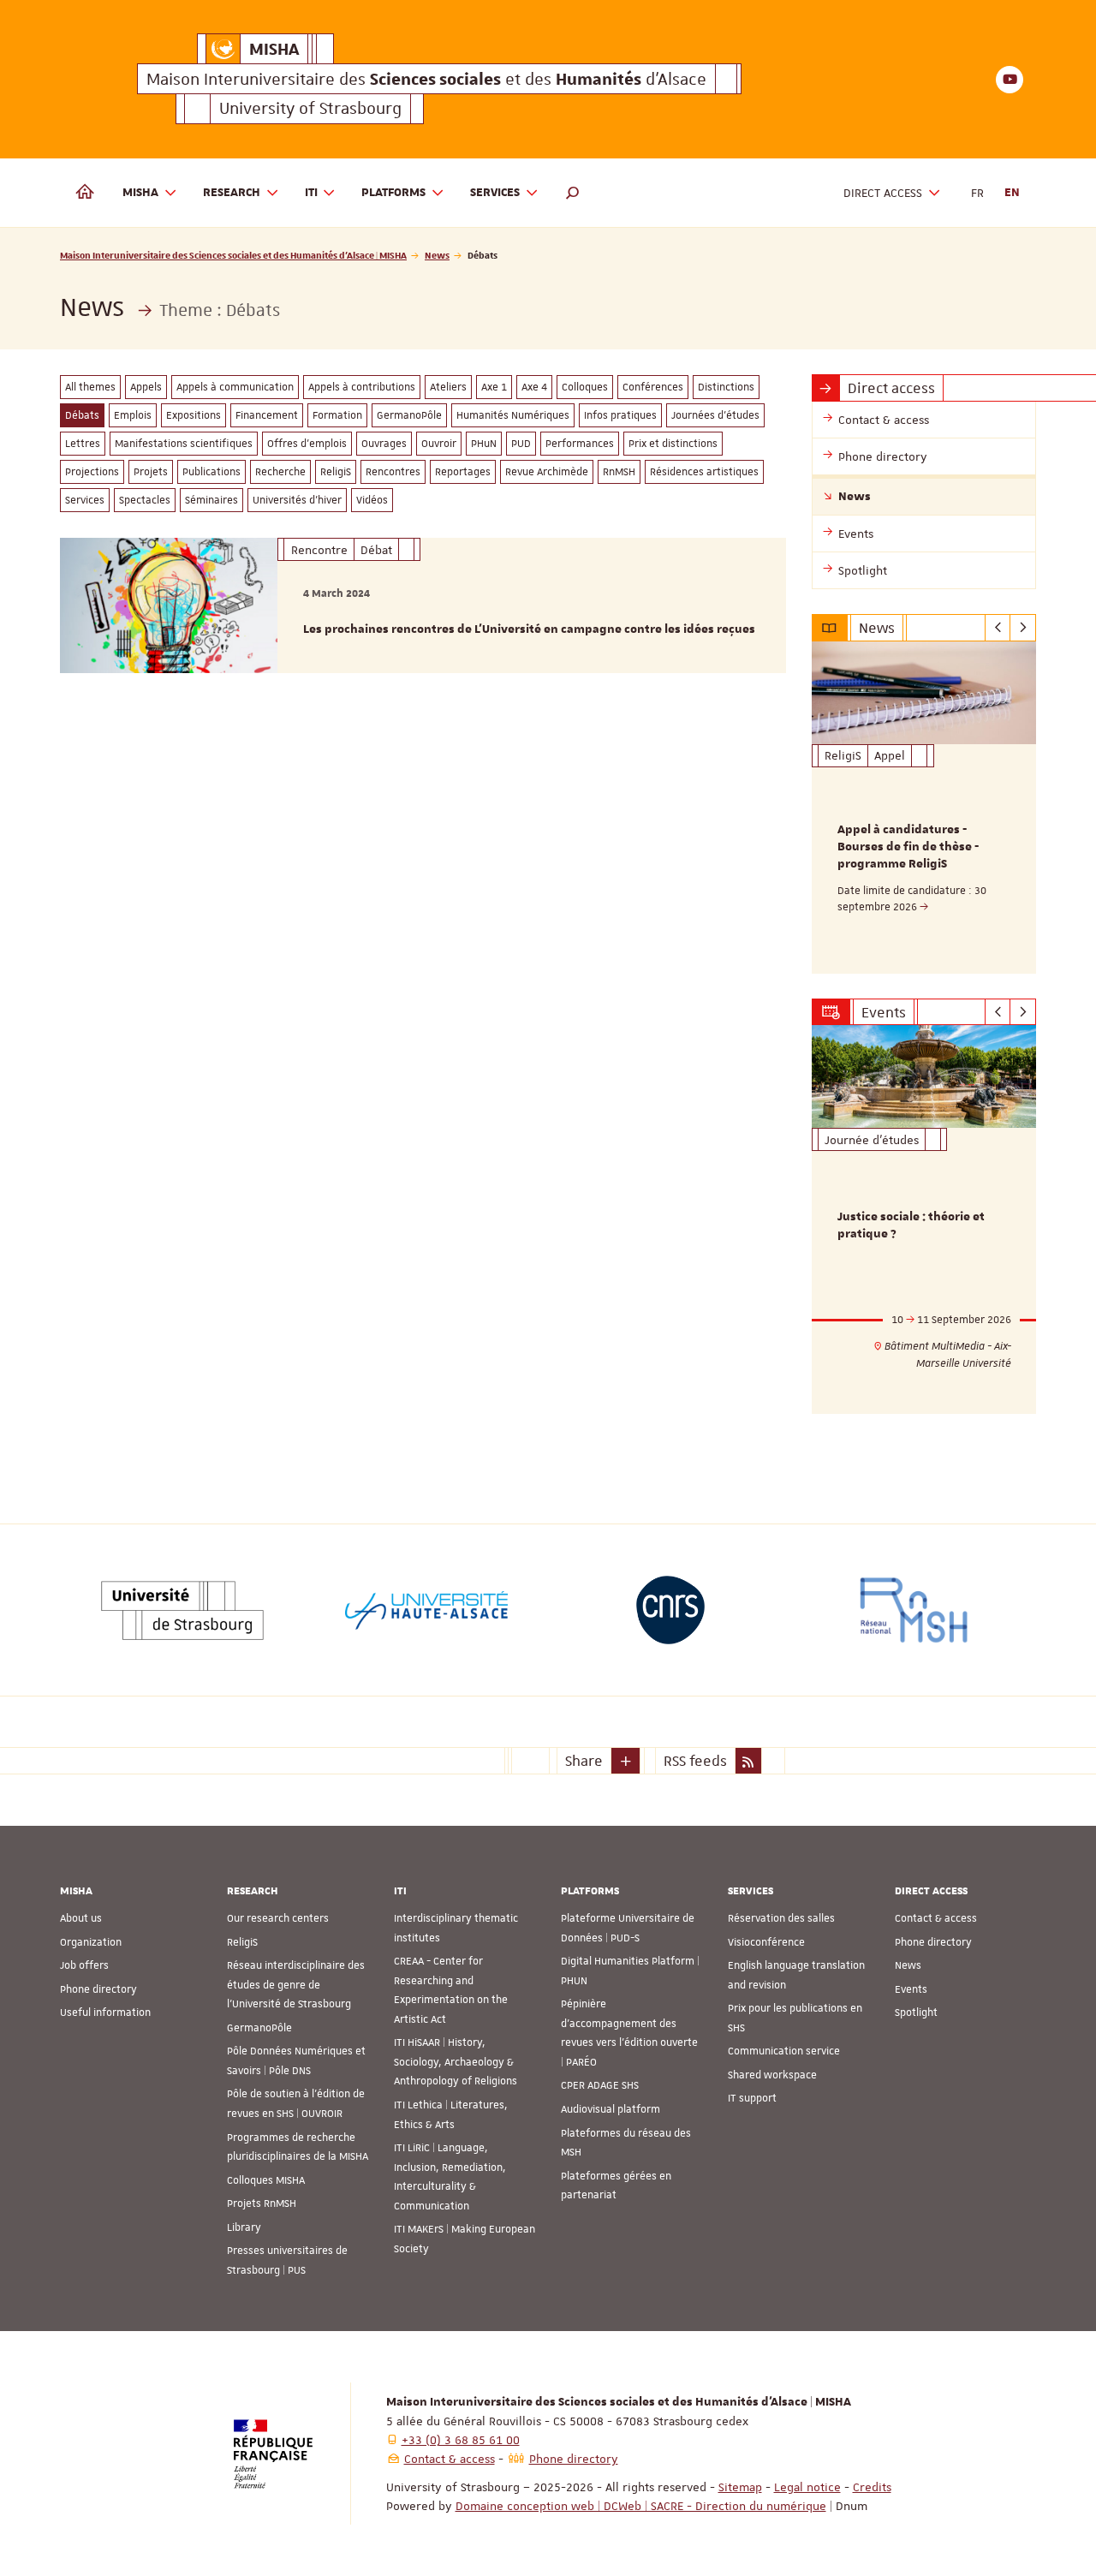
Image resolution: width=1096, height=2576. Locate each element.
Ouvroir (439, 444)
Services (85, 500)
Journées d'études (715, 415)
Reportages (463, 472)
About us (81, 1918)
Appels (146, 387)
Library (244, 2227)
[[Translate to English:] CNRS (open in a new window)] (670, 1610)
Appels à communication (235, 387)
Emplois (133, 415)
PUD (521, 444)
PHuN (484, 444)
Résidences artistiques (704, 472)
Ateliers (448, 387)
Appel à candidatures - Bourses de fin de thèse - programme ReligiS (908, 847)
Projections (92, 472)
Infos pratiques (620, 415)
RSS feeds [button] (695, 1761)
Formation (337, 415)
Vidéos (372, 500)
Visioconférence (766, 1942)
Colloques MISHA (266, 2180)
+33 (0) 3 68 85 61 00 (461, 2440)
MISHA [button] (140, 193)
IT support (752, 2098)
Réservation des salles (781, 1918)
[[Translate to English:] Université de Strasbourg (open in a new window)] (182, 1610)
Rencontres (393, 472)
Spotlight (916, 2012)
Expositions (194, 415)
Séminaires (211, 500)
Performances (580, 444)
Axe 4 (534, 387)
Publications (211, 472)
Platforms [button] (393, 193)
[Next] (1023, 628)
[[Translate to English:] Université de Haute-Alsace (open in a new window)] (426, 1610)
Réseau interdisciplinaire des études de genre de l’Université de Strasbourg (296, 1985)
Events (911, 1989)
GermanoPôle (409, 415)
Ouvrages (384, 444)
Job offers (84, 1965)
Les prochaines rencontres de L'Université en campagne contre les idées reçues (529, 629)
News (437, 255)
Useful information (105, 2012)
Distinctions (726, 387)
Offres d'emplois (307, 444)
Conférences (653, 387)
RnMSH (619, 472)
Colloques (585, 387)
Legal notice (807, 2487)
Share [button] (584, 1761)
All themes (90, 387)
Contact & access (936, 1918)
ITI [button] (311, 193)
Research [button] (232, 193)
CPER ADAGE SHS (600, 2085)
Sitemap (740, 2487)
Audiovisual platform (611, 2109)
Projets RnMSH (262, 2203)
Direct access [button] (883, 193)
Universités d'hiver (297, 500)
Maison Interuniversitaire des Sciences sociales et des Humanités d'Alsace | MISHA (233, 255)
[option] (924, 808)
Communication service (784, 2051)
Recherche (280, 472)
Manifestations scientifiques (184, 444)
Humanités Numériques (513, 415)
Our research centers (278, 1918)
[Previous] (998, 628)
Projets (151, 472)
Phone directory (98, 1989)
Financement (267, 415)
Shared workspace (772, 2075)
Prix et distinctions (673, 444)
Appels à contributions (362, 387)
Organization (91, 1942)
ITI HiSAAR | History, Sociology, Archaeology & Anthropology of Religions (456, 2062)
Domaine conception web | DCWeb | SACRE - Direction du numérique (641, 2506)
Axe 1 (494, 387)
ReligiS (336, 472)
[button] (573, 193)
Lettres (83, 444)
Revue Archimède (547, 472)
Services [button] (495, 193)
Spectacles (145, 500)
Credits (872, 2487)
